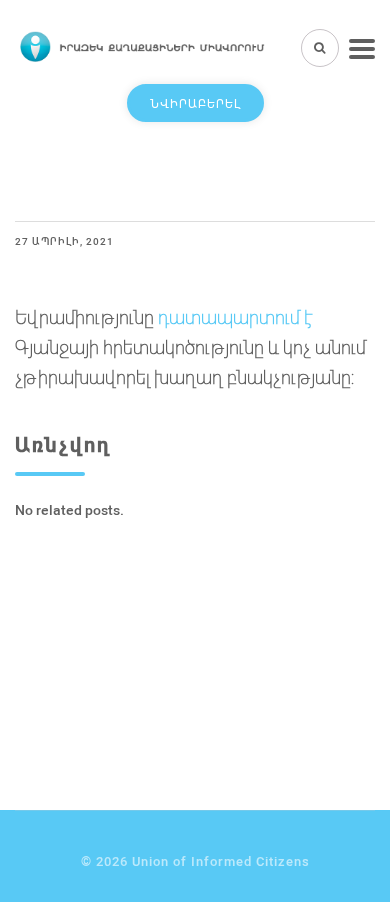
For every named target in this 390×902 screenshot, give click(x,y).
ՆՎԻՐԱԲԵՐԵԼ (195, 103)
